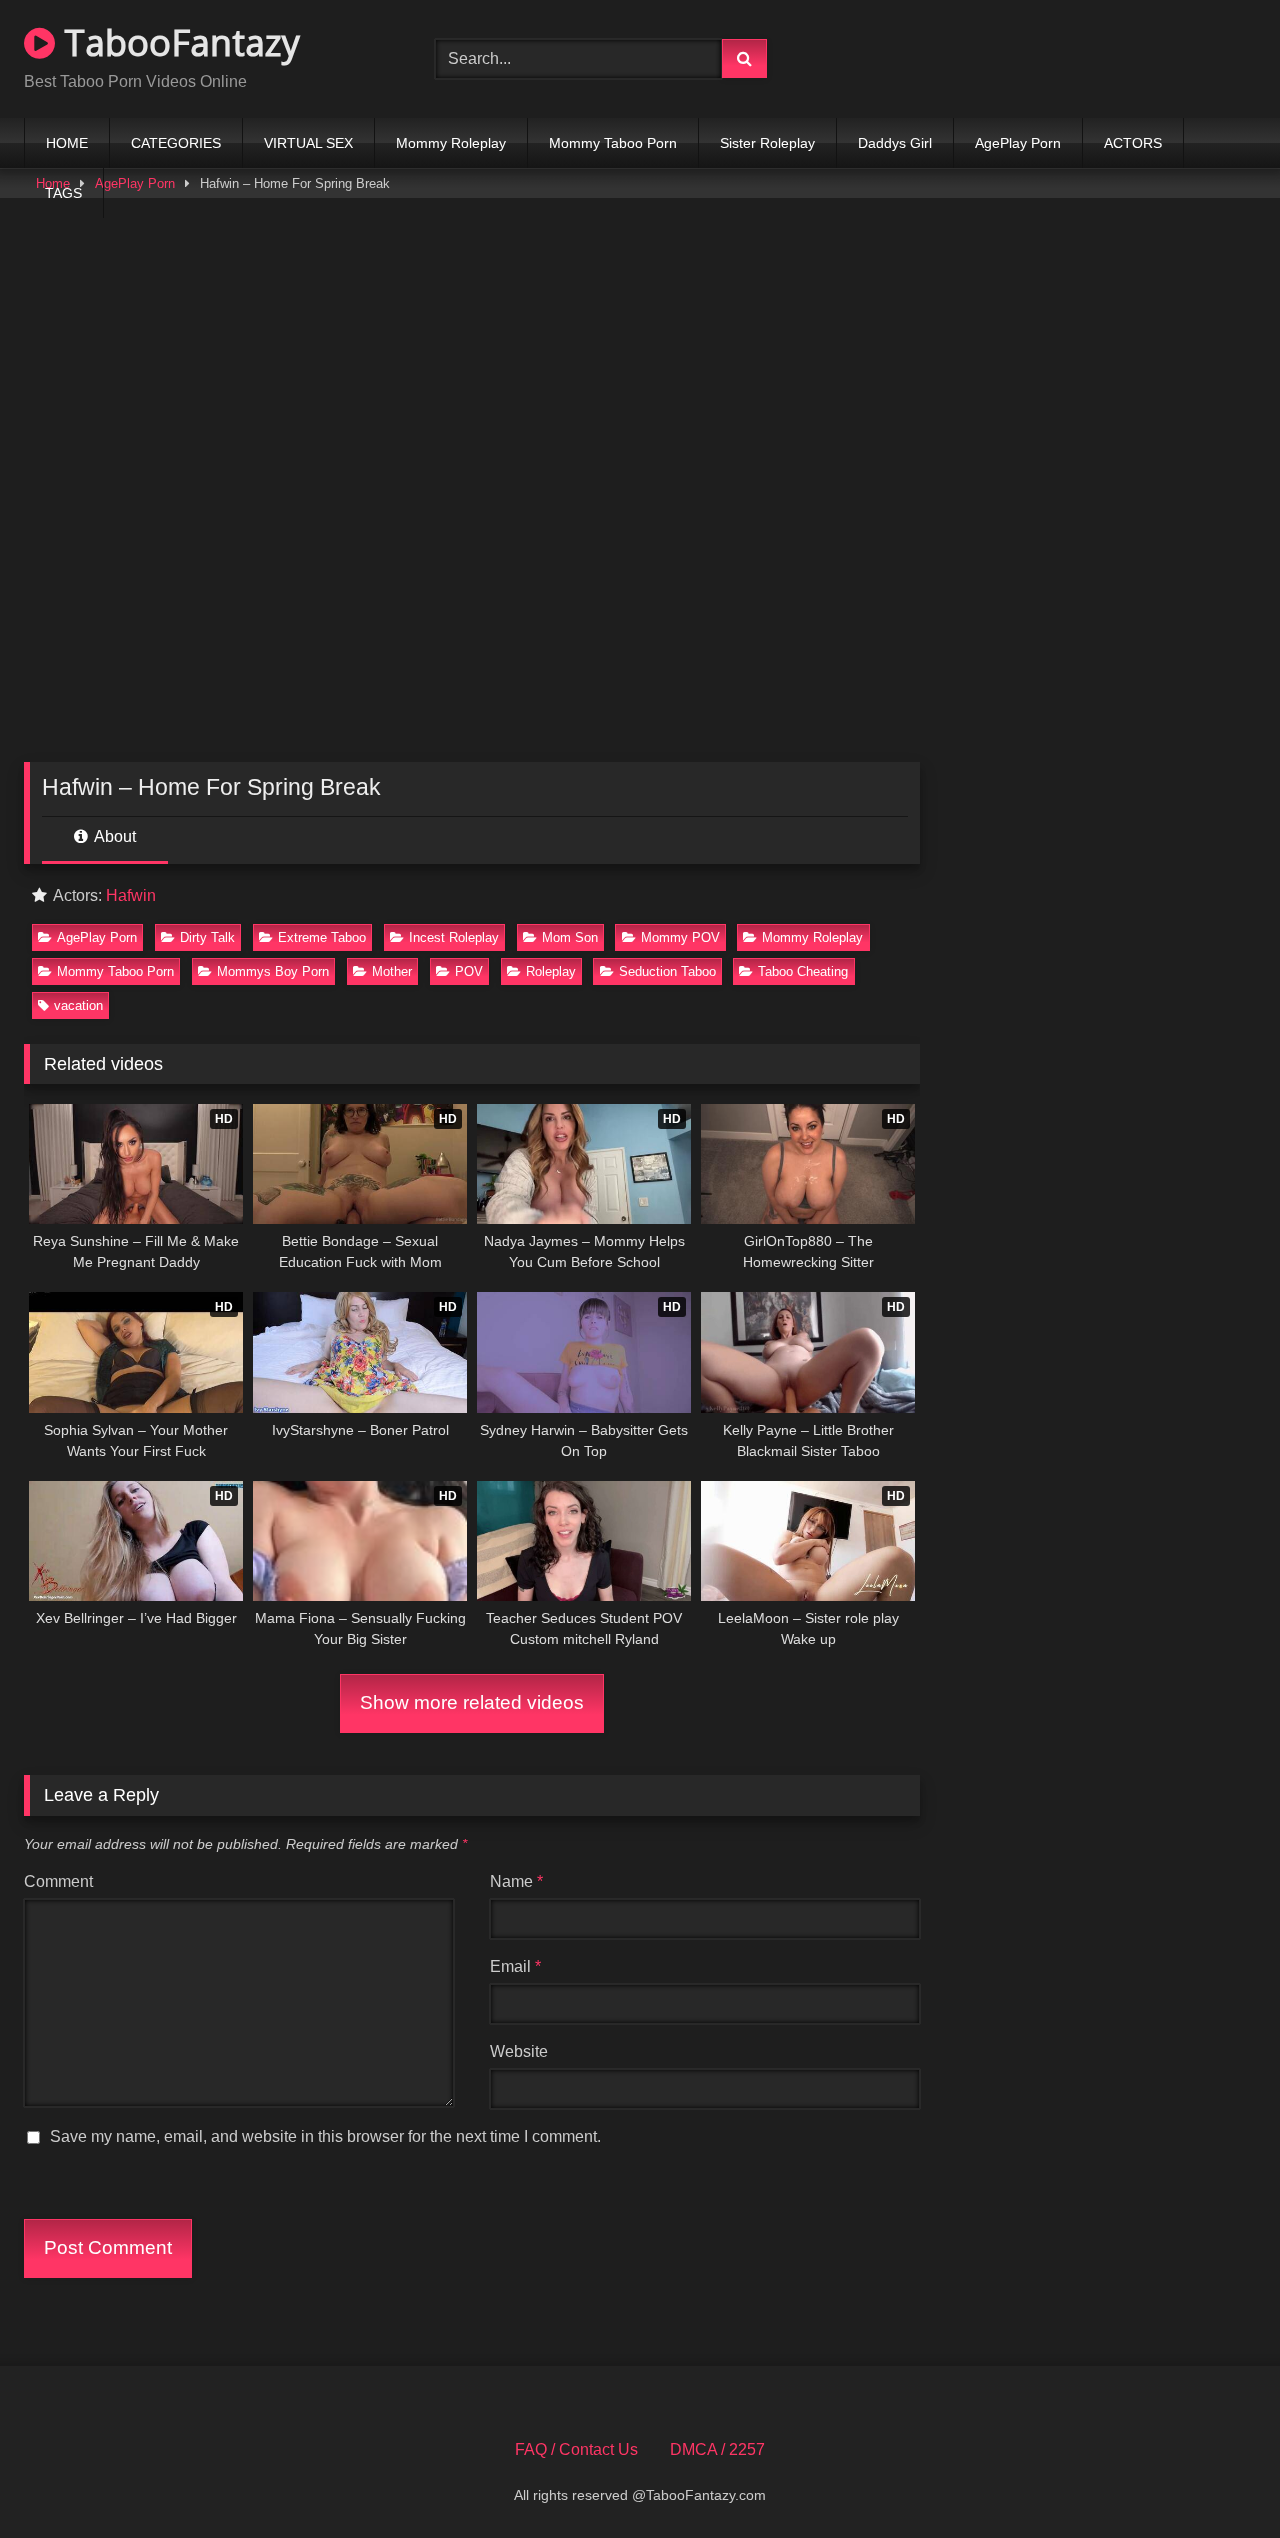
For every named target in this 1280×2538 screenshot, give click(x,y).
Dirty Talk (207, 937)
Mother (392, 971)
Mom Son (570, 937)
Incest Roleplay (454, 937)
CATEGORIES (176, 143)
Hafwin (131, 895)
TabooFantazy (177, 42)
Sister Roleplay (767, 143)
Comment (58, 1881)
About (113, 836)
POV (469, 971)
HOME (67, 143)
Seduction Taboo (667, 971)
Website (519, 2051)
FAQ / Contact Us (576, 2449)
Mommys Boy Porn (273, 971)
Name (516, 1881)
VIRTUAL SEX (308, 143)
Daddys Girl (895, 143)
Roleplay (551, 971)
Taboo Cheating (803, 971)
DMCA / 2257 (717, 2449)
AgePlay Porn (1018, 143)
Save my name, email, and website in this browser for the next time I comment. (325, 2136)
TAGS (63, 193)
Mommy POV (680, 937)
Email (515, 1966)
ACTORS (1133, 143)
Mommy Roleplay (451, 143)
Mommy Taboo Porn (613, 143)
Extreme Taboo (322, 937)
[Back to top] (1218, 2478)
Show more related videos (472, 1702)
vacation (78, 1005)
